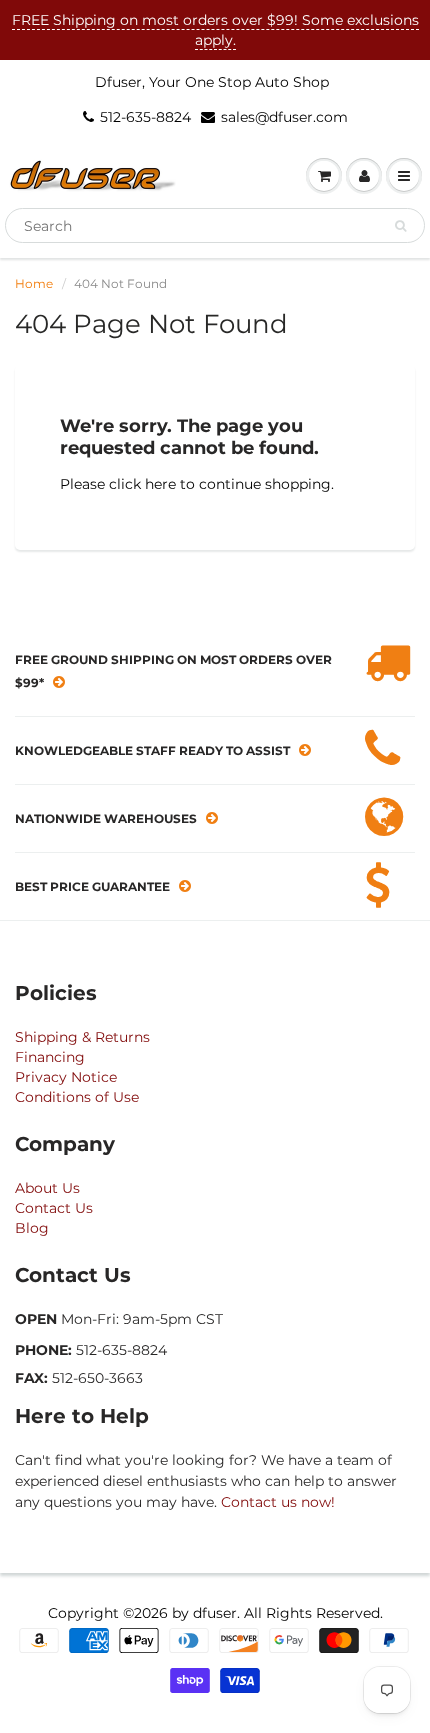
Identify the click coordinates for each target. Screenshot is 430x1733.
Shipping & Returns (82, 1037)
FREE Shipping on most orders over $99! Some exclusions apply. (215, 30)
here (160, 484)
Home (34, 283)
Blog (32, 1228)
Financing (50, 1057)
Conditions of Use (77, 1097)
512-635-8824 (145, 117)
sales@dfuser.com (284, 117)
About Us (47, 1188)
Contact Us (54, 1208)
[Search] (400, 226)
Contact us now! (278, 1502)
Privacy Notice (66, 1077)
